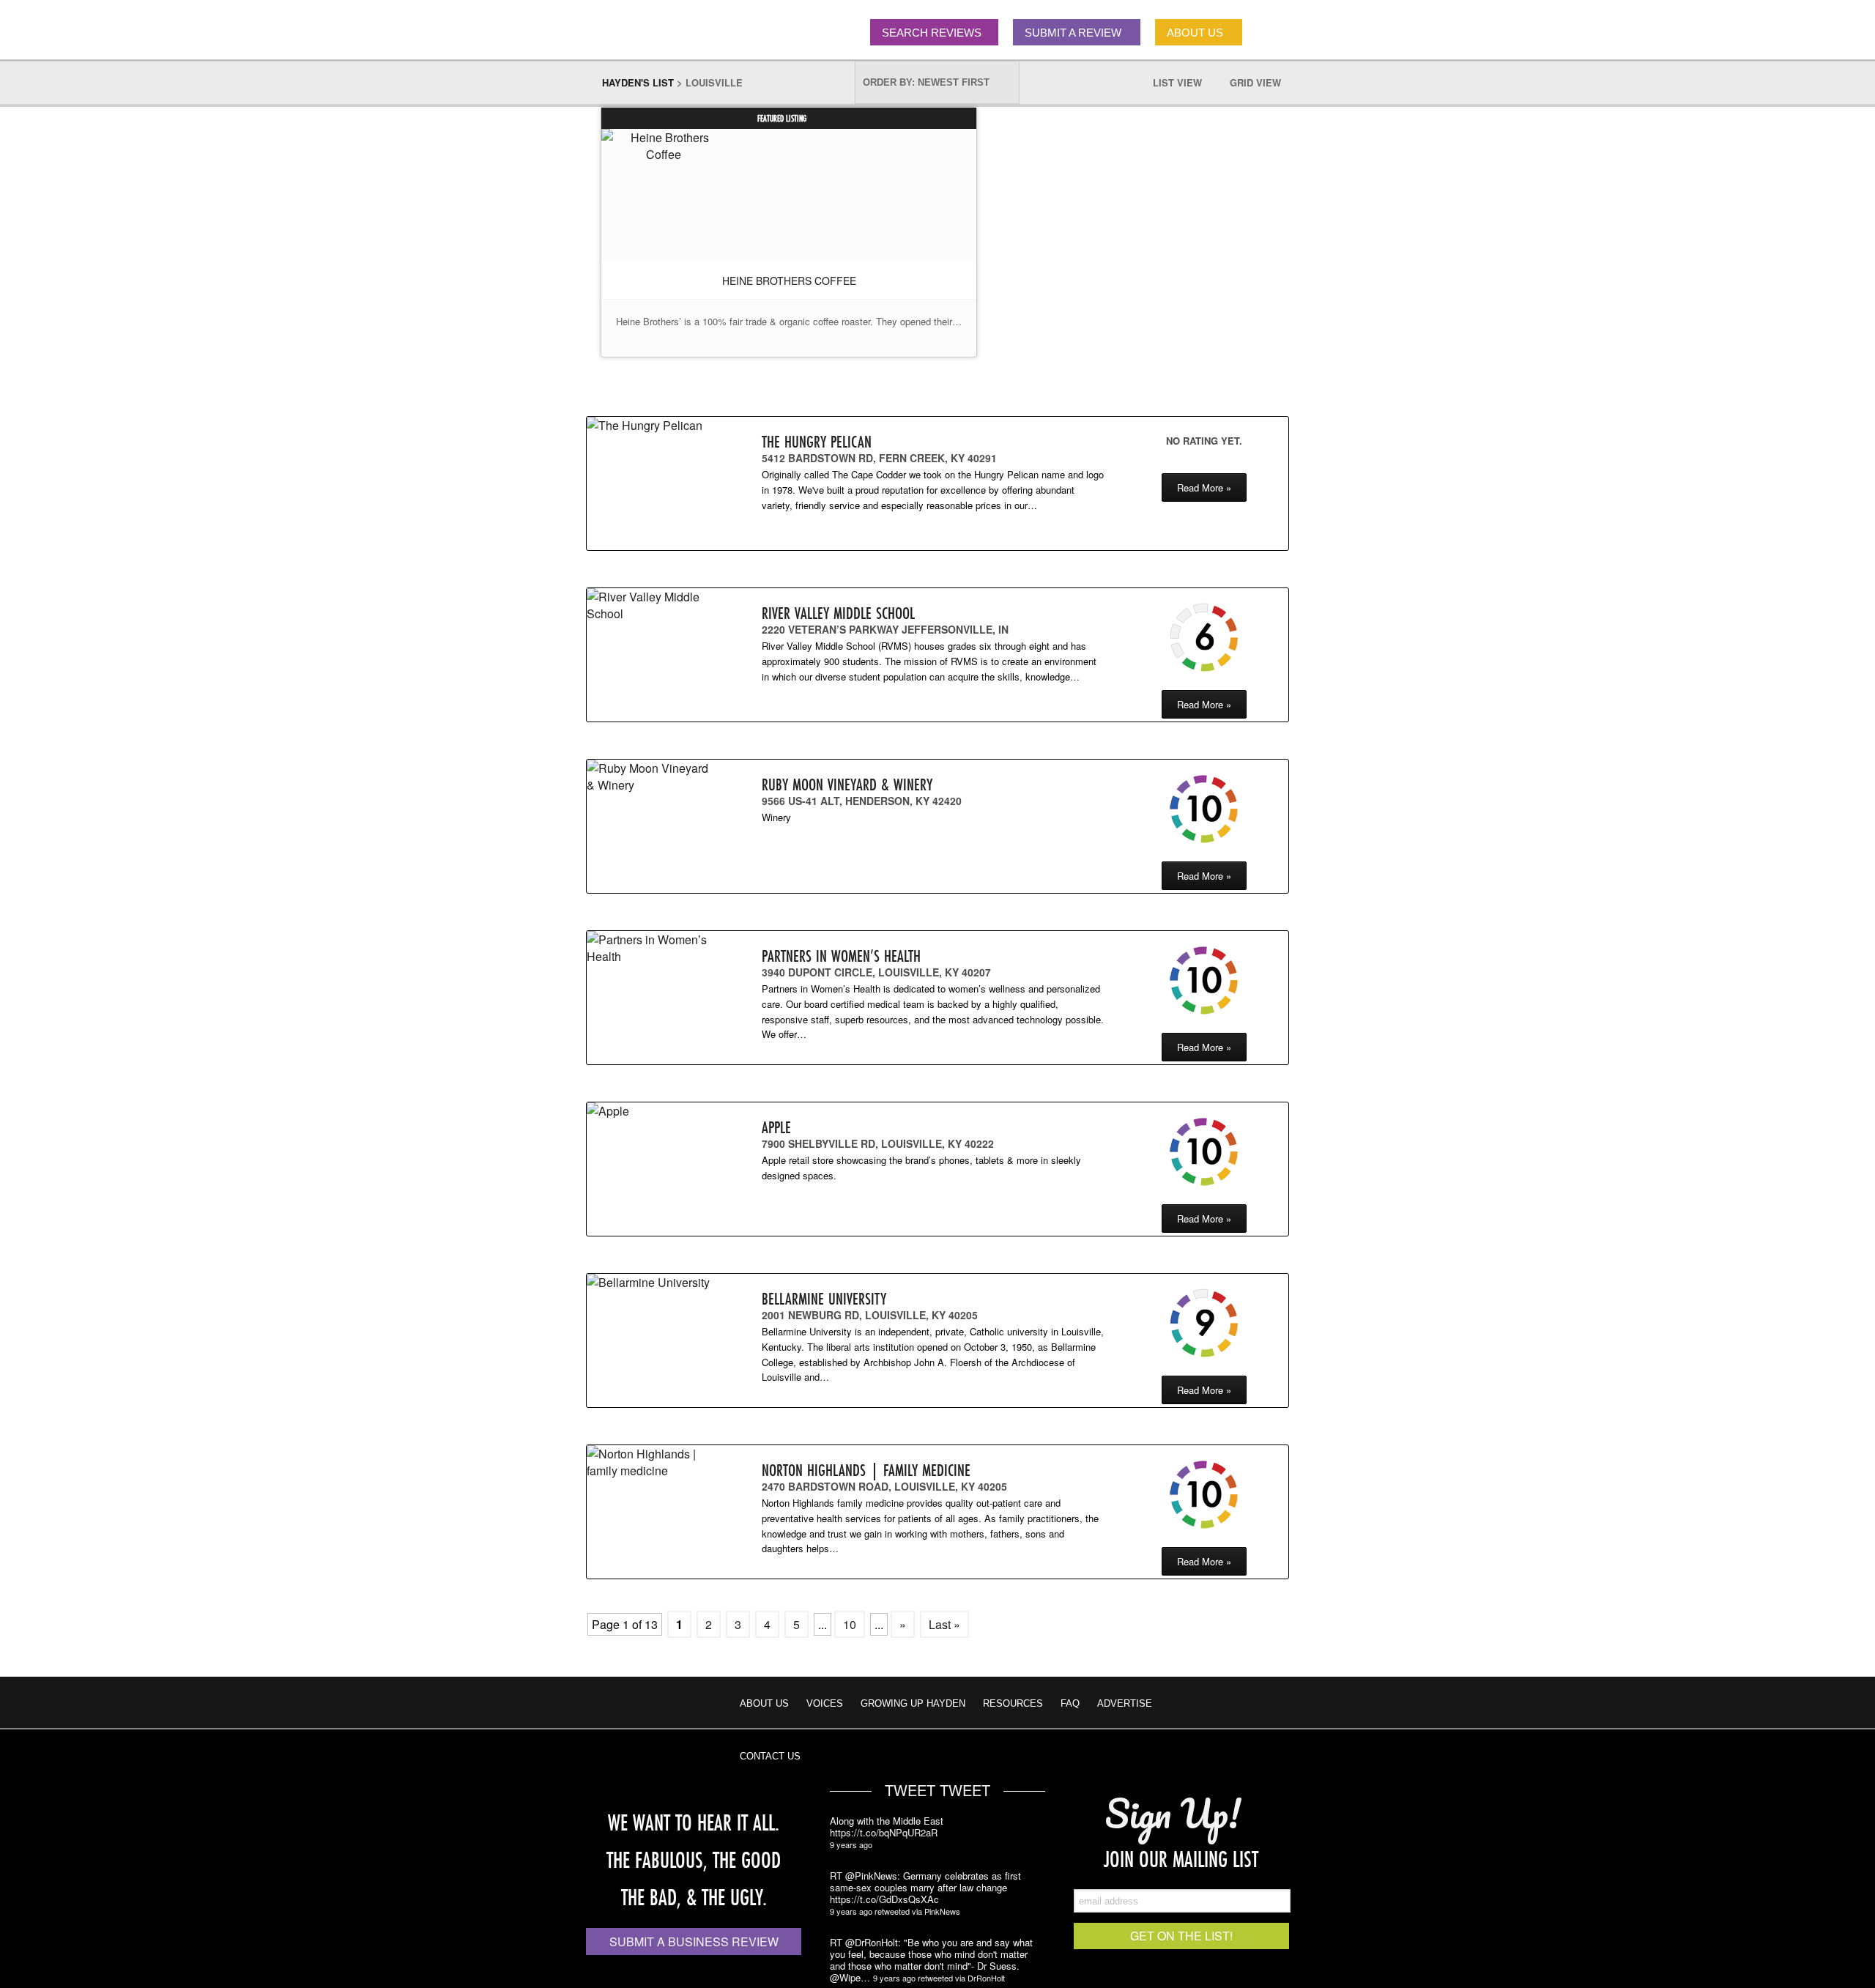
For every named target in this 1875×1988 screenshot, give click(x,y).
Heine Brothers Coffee (789, 281)
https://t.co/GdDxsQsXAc (884, 1899)
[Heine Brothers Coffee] (664, 146)
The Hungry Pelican (817, 441)
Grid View (1263, 82)
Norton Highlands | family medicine (866, 1470)
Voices (825, 1703)
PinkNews (942, 1911)
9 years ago (851, 1844)
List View (1185, 82)
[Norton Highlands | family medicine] (649, 1462)
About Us (764, 1703)
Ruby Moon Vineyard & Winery (847, 784)
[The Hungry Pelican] (649, 425)
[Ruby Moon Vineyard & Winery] (649, 776)
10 (850, 1624)
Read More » (1204, 487)
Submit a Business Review (694, 1941)
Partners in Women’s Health (841, 956)
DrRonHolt (986, 1978)
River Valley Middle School (838, 613)
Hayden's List (638, 82)
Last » (944, 1624)
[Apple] (649, 1111)
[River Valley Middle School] (649, 605)
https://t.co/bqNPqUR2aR (884, 1833)
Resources (1013, 1703)
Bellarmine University (824, 1298)
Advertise (1125, 1703)
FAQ (1070, 1703)
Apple (776, 1127)
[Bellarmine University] (649, 1282)
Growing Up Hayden (913, 1703)
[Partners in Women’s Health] (649, 948)
